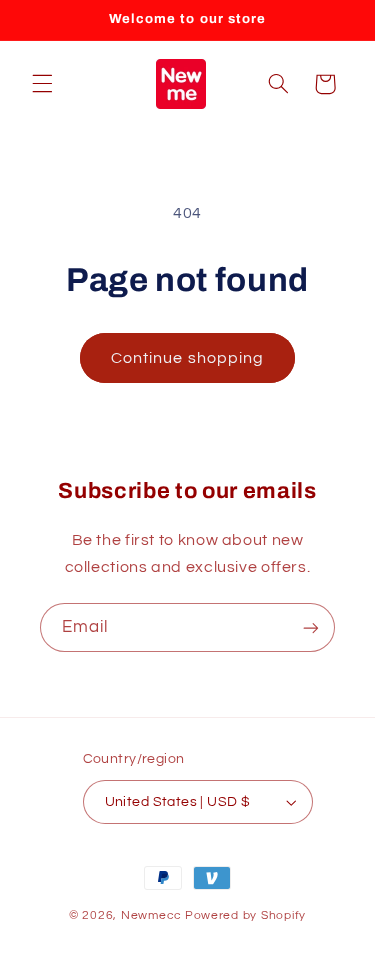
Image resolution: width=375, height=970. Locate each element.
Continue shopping (187, 358)
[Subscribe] (311, 627)
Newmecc (151, 915)
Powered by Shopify (245, 915)
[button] (42, 84)
